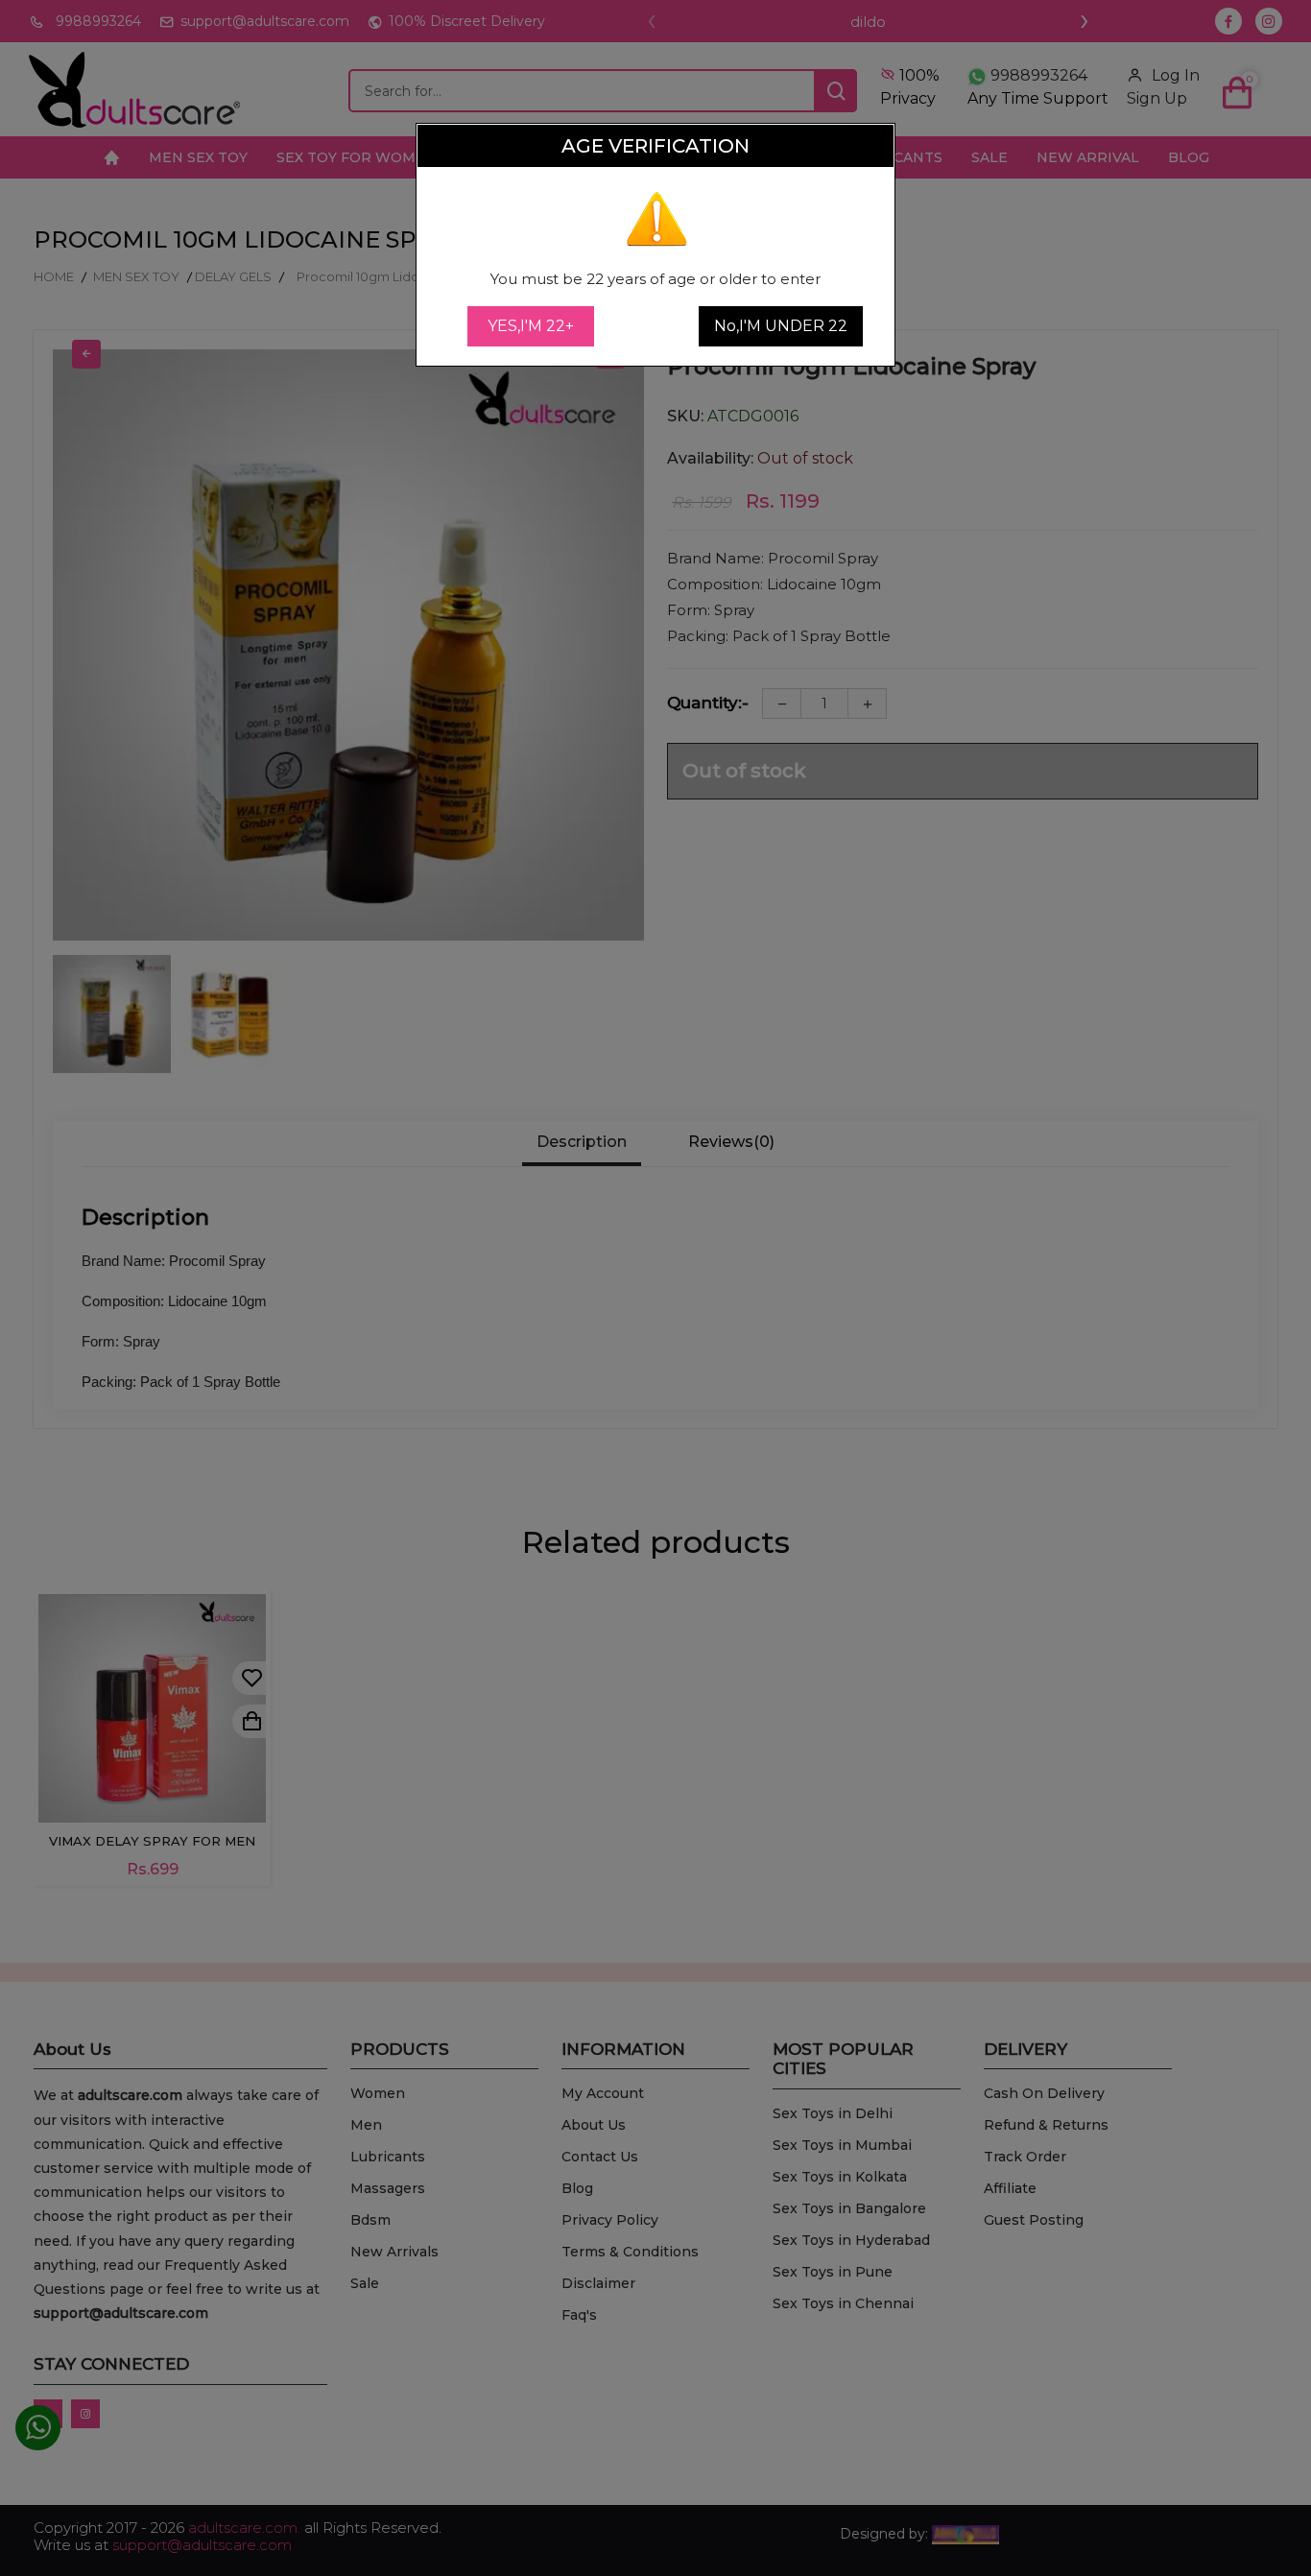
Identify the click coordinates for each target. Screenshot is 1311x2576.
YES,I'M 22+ (531, 326)
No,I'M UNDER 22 (781, 326)
